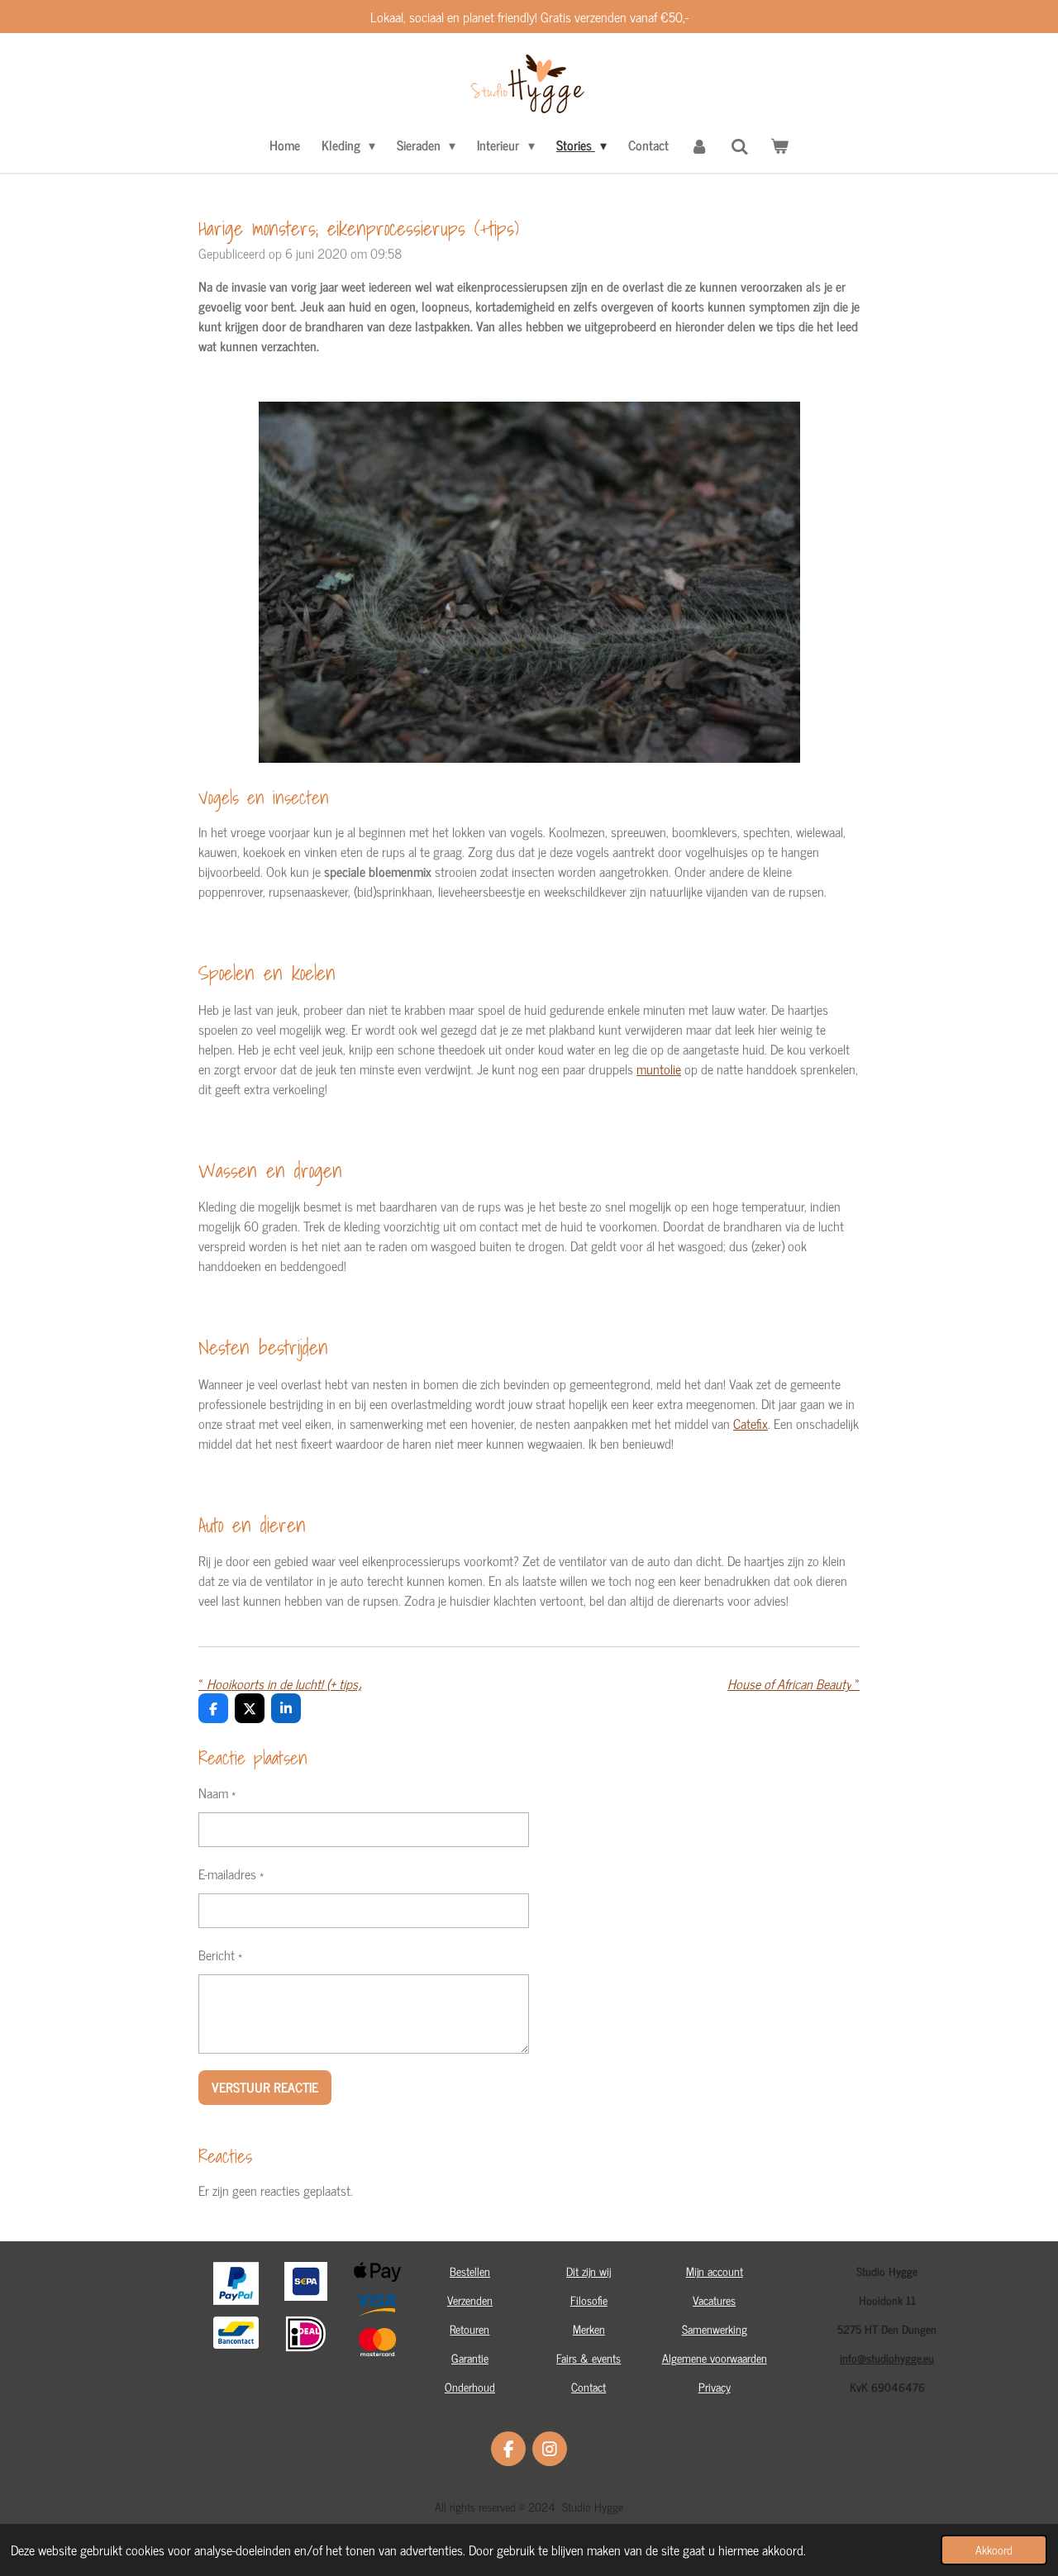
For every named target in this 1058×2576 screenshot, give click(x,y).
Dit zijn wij (589, 2271)
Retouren (469, 2328)
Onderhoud (470, 2386)
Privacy (715, 2386)
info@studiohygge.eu (887, 2357)
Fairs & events (589, 2357)
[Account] (699, 145)
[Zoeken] (740, 145)
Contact (589, 2386)
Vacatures (714, 2300)
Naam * (217, 1793)
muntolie (659, 1069)
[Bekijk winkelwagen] (779, 145)
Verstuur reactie (265, 2087)
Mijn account (715, 2271)
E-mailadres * (231, 1874)
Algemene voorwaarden (715, 2357)
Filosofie (589, 2300)
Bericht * (220, 1955)
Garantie (470, 2357)
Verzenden (470, 2300)
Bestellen (470, 2271)
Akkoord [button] (994, 2550)
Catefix (751, 1423)
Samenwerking (715, 2328)
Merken (589, 2328)
